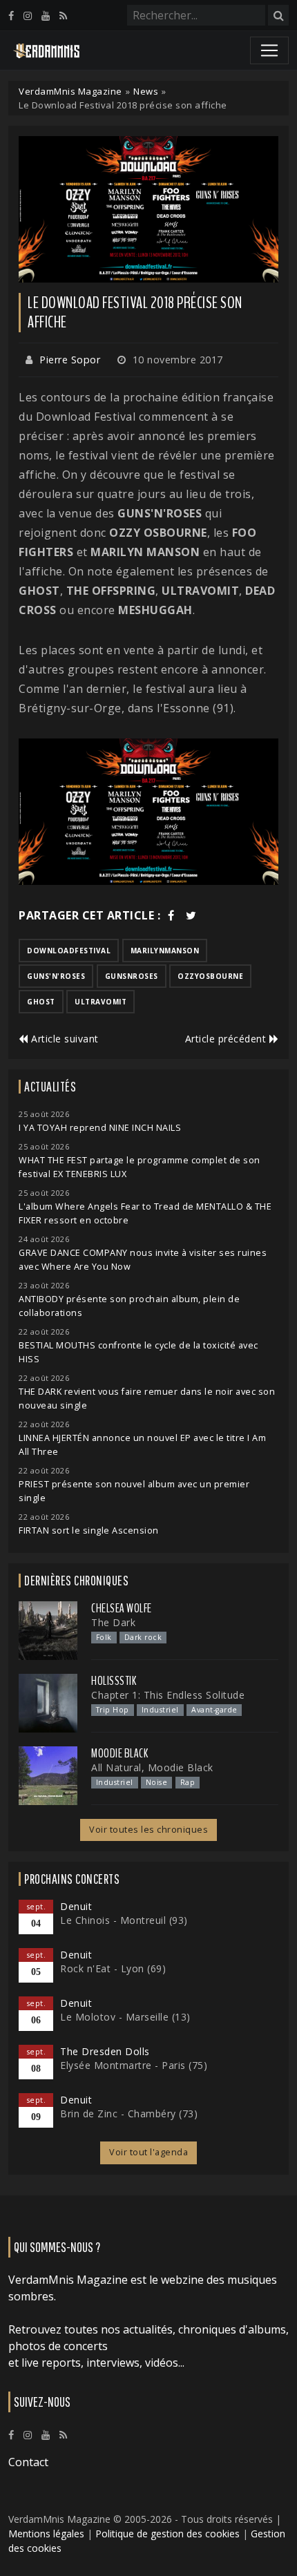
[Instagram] (28, 16)
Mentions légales (46, 2534)
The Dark (113, 1622)
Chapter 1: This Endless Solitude (168, 1695)
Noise (157, 1782)
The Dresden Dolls (105, 2051)
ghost (41, 1002)
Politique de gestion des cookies (167, 2534)
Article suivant (64, 1039)
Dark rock (143, 1637)
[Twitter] (191, 915)
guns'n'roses (56, 976)
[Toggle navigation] (269, 50)
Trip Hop (113, 1710)
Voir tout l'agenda (148, 2152)
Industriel (160, 1710)
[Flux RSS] (63, 16)
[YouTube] (46, 16)
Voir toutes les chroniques (148, 1830)
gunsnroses (132, 976)
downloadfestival (69, 951)
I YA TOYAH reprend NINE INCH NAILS (100, 1128)
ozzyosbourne (210, 976)
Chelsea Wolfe (122, 1608)
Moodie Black (119, 1753)
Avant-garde (214, 1710)
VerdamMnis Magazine (70, 91)
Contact (28, 2462)
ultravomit (100, 1002)
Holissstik (114, 1681)
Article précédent (227, 1039)
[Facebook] (11, 16)
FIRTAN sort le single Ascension (89, 1530)
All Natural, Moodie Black (152, 1767)
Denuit (76, 1906)
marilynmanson (165, 951)
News (146, 91)
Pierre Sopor (70, 360)
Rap (188, 1782)
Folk (104, 1637)
